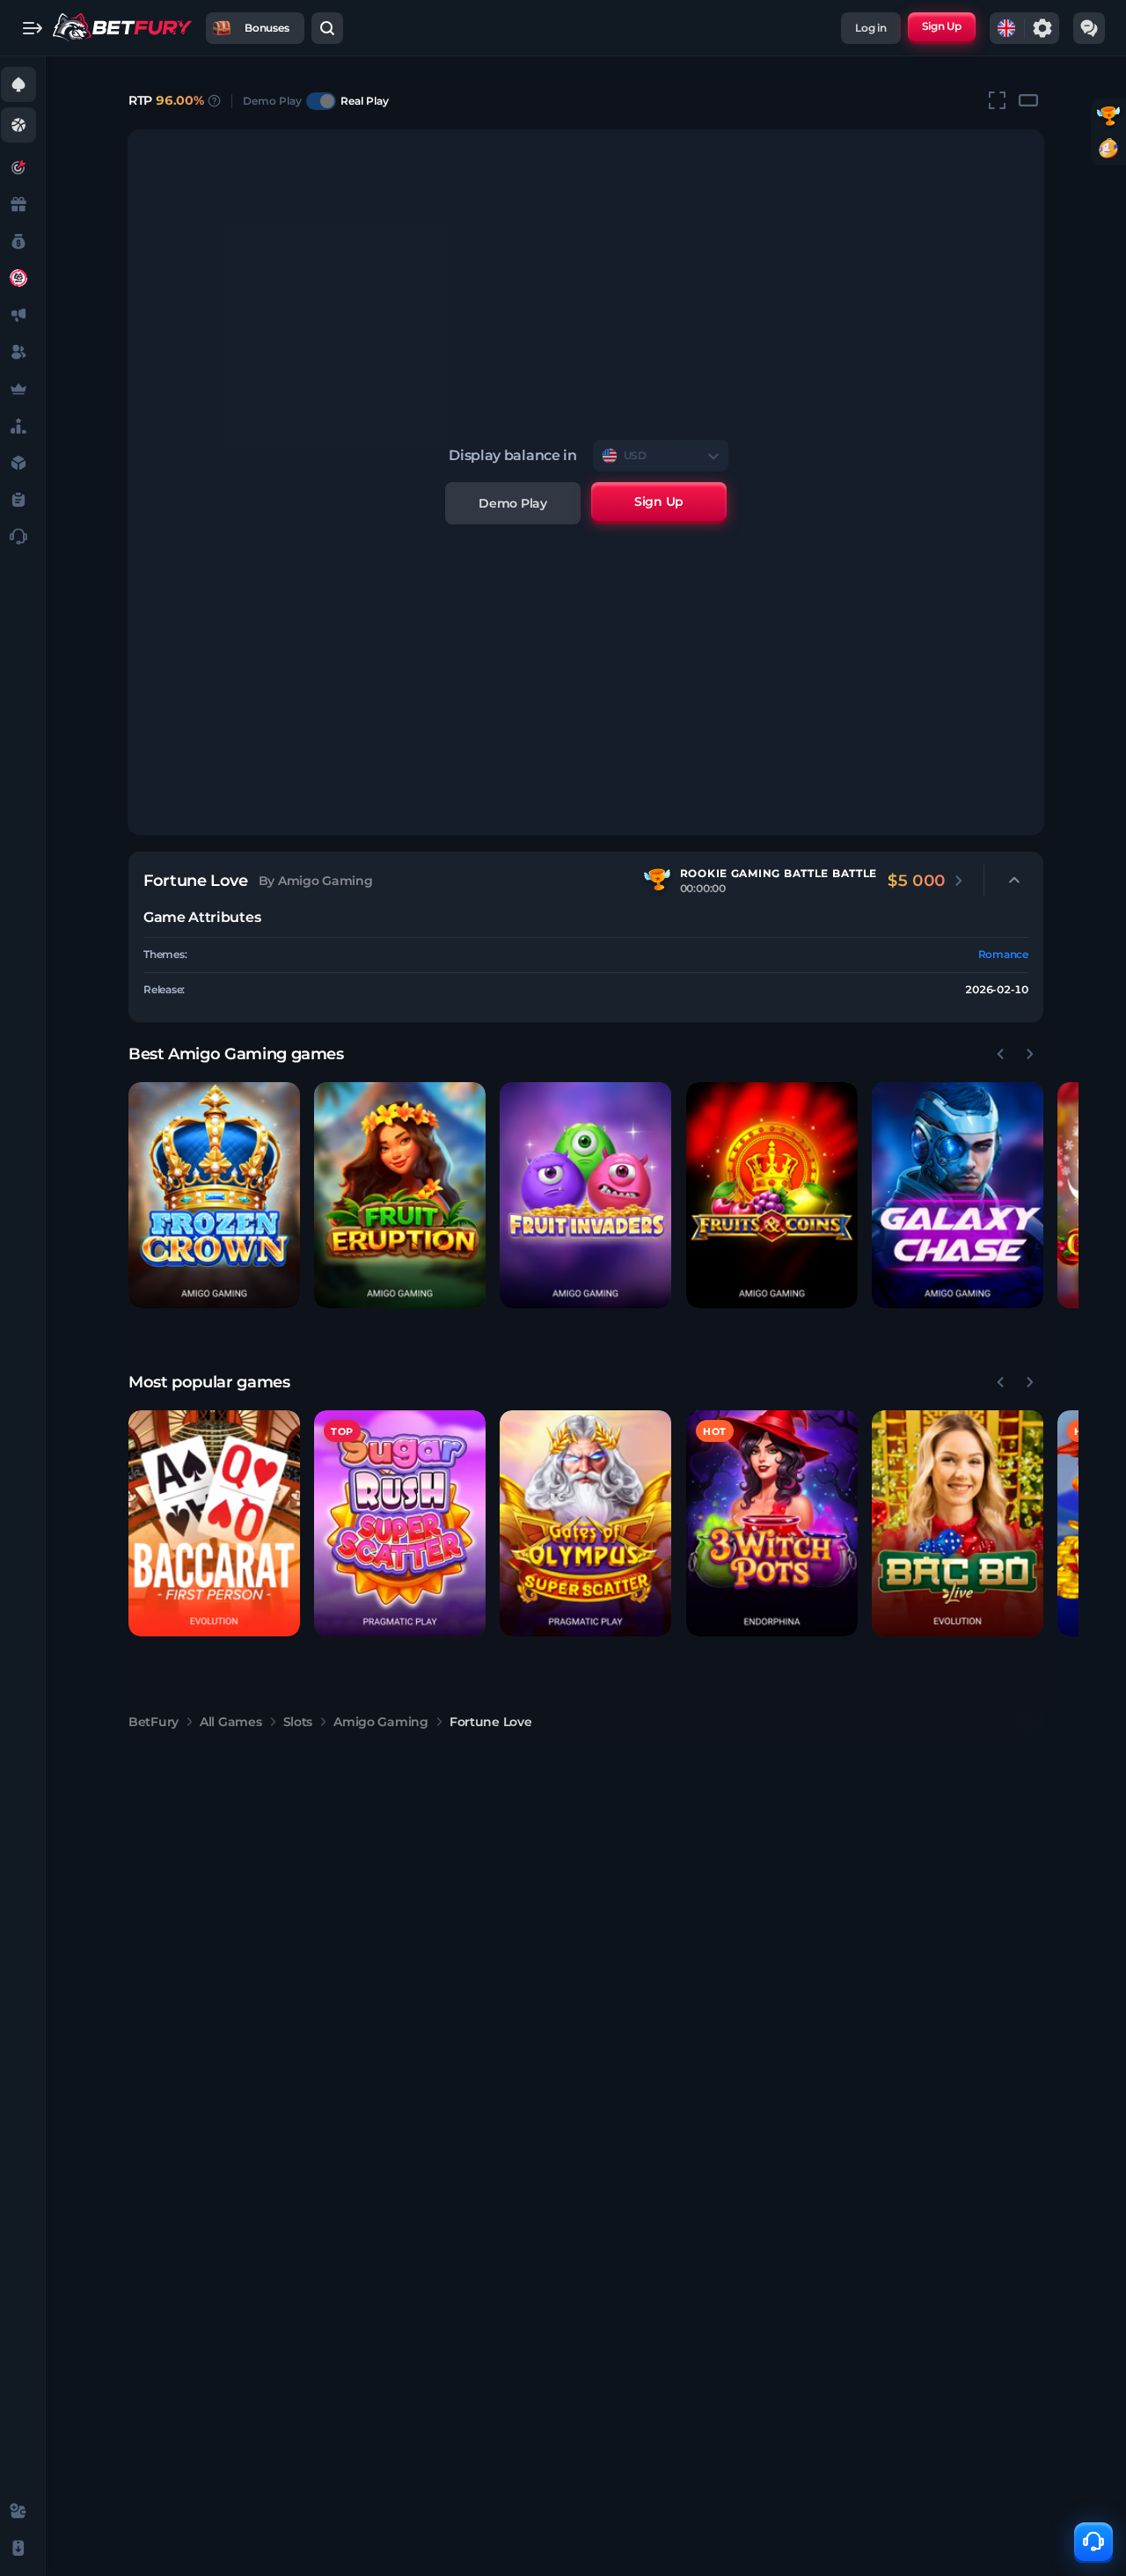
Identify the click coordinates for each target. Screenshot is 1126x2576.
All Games (230, 1722)
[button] (214, 1195)
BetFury (154, 1722)
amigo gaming (381, 1722)
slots (298, 1722)
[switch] (321, 101)
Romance (1003, 954)
